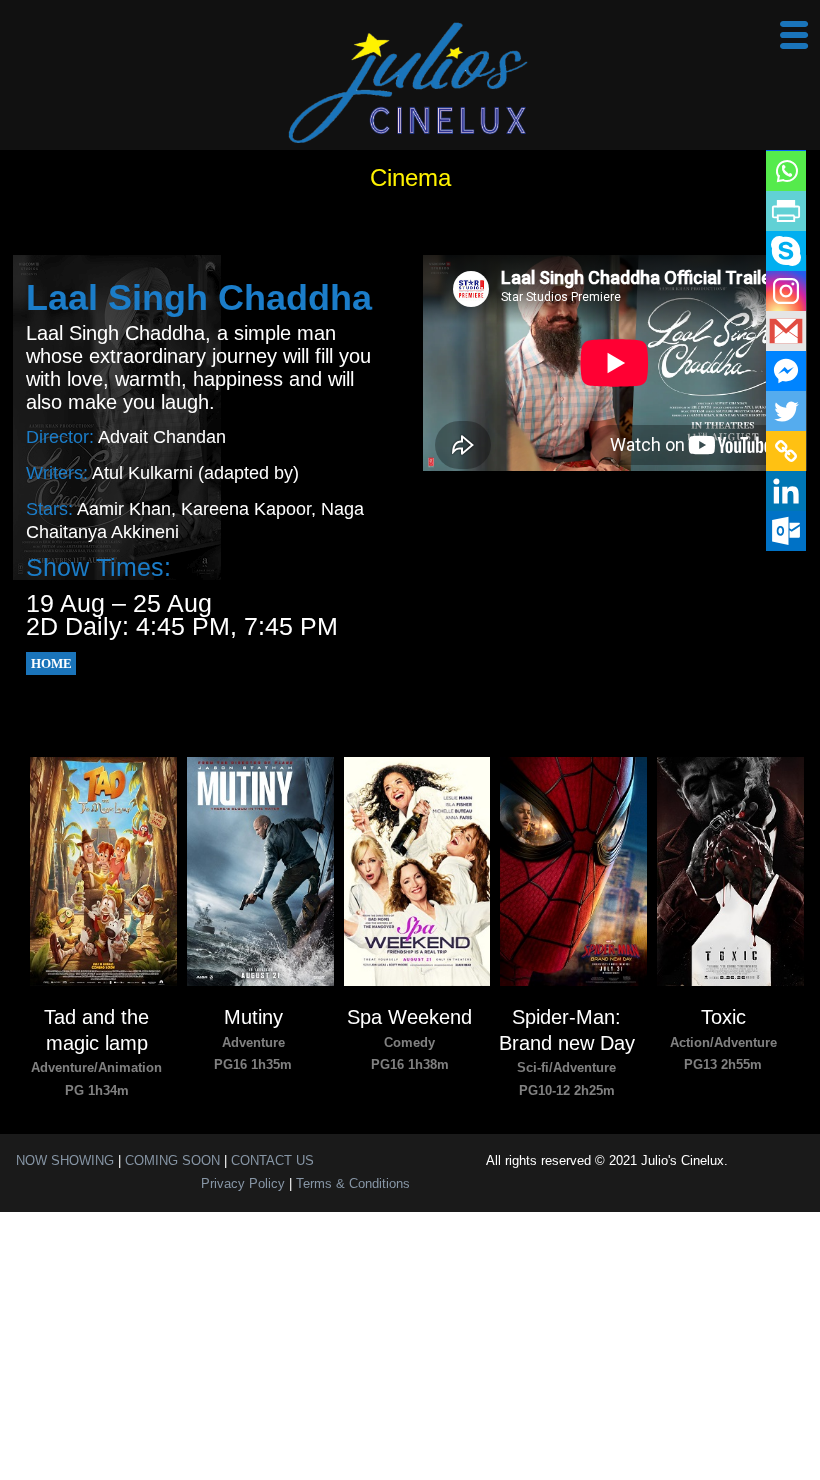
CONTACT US (272, 1160)
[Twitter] (786, 411)
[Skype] (786, 251)
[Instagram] (786, 291)
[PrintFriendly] (786, 211)
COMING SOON (172, 1160)
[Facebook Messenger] (786, 371)
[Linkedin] (786, 491)
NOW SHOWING (65, 1160)
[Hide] (802, 570)
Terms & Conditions (353, 1183)
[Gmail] (786, 331)
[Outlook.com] (786, 531)
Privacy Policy (243, 1183)
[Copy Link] (786, 451)
